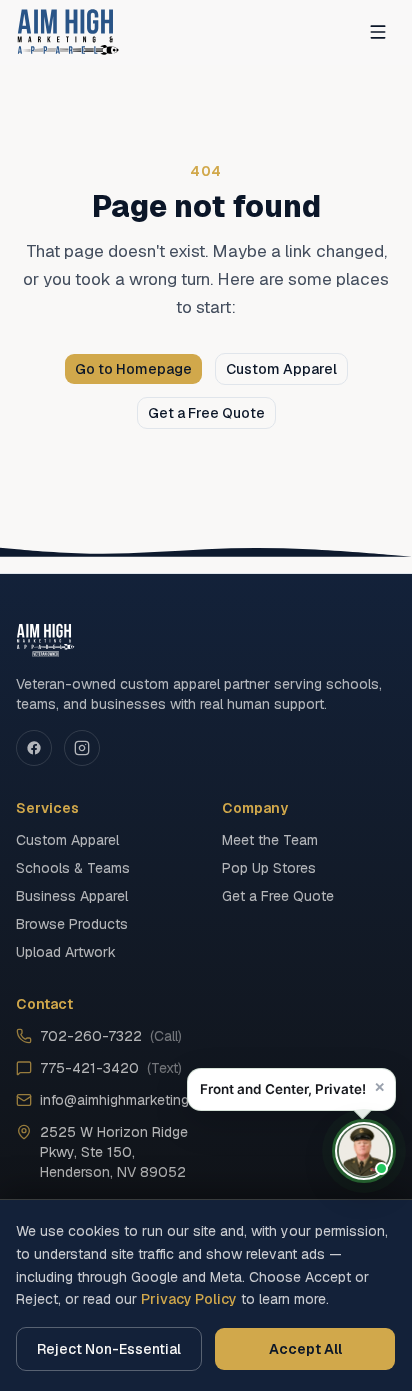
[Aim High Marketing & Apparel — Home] (68, 32)
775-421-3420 (111, 1068)
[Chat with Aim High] (364, 1151)
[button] (291, 1089)
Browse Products (72, 924)
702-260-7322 (111, 1036)
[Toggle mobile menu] (378, 32)
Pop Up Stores (269, 868)
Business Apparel (72, 896)
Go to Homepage (133, 369)
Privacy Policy (189, 1299)
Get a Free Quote (206, 413)
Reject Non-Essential (109, 1349)
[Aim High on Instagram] (82, 748)
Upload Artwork (66, 952)
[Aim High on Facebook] (34, 748)
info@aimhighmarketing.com (115, 1100)
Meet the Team (270, 840)
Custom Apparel (281, 369)
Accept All (305, 1349)
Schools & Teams (73, 868)
